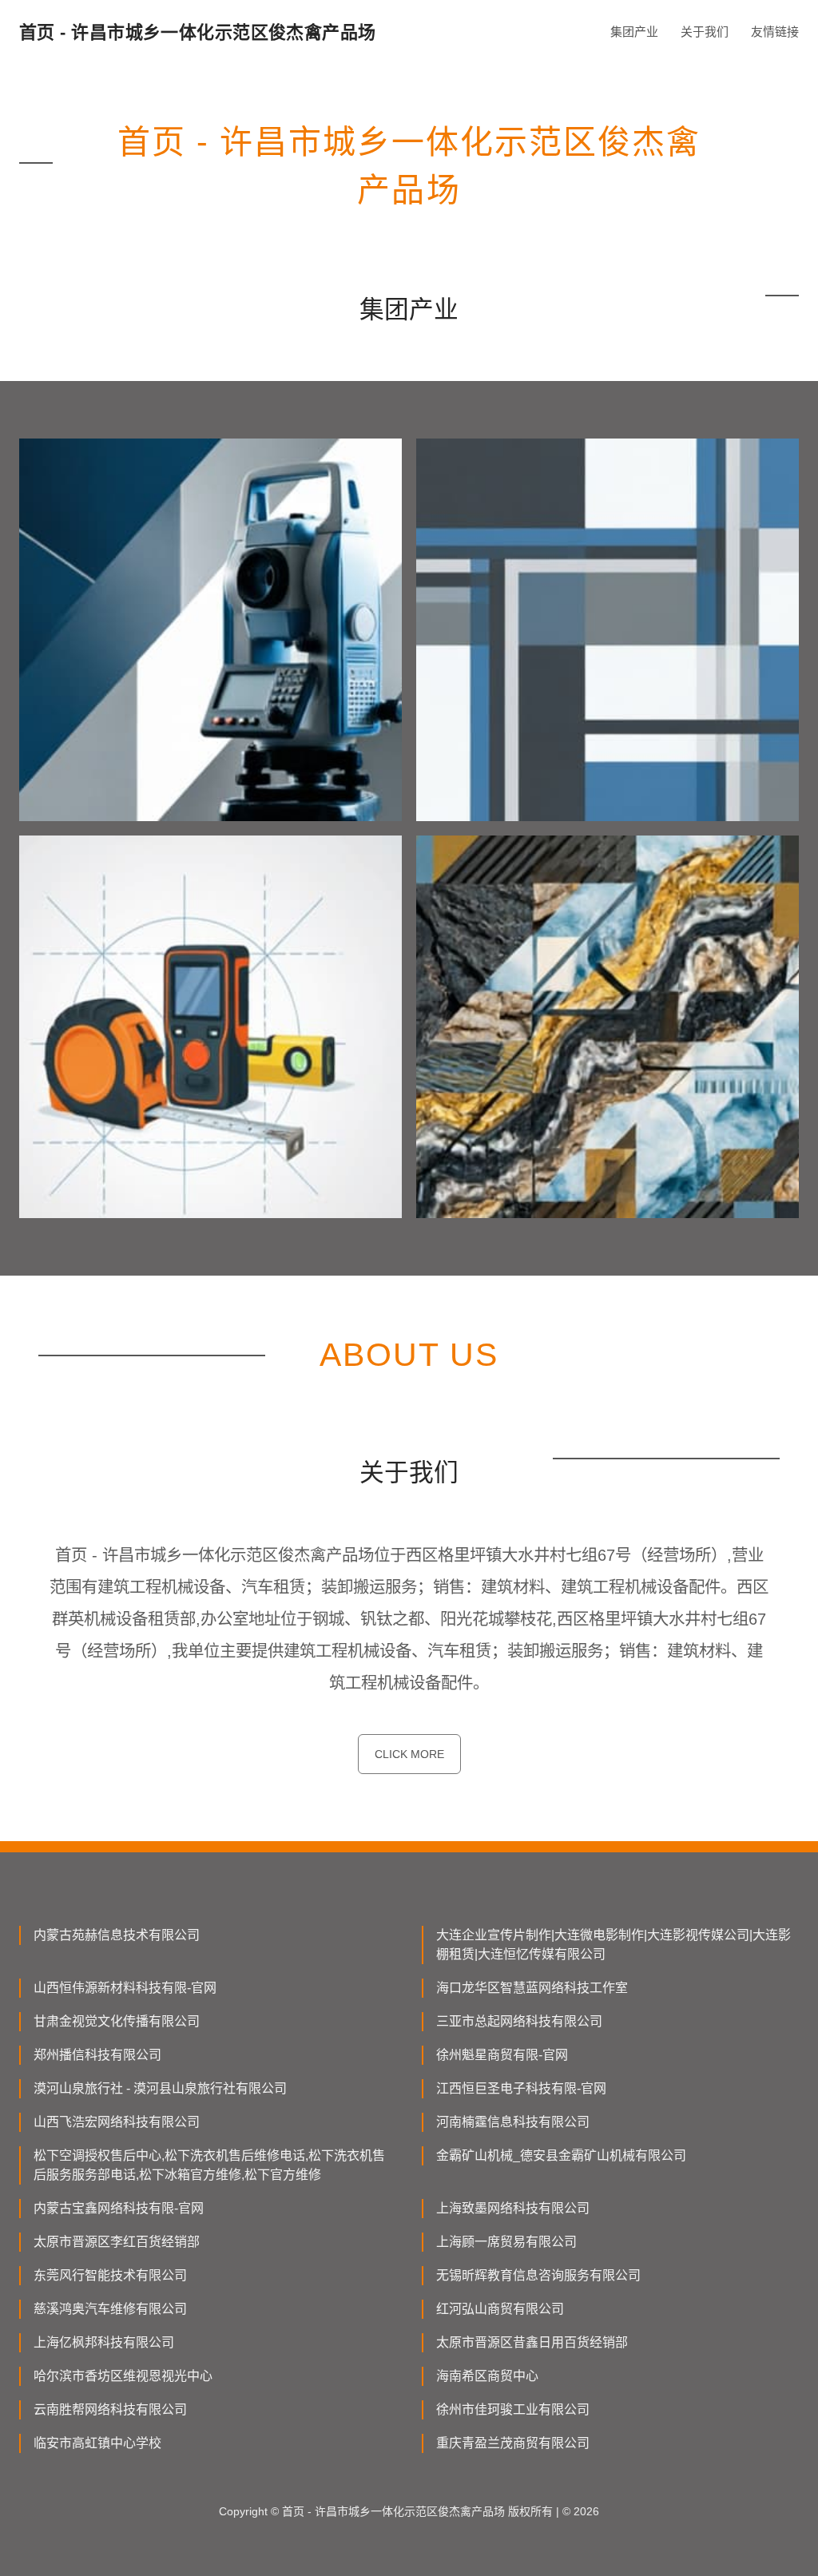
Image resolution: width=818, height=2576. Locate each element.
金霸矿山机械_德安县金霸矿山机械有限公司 (561, 2155)
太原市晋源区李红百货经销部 (117, 2242)
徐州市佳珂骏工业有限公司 (513, 2409)
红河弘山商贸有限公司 (500, 2309)
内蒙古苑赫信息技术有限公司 (117, 1935)
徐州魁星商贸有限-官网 (502, 2055)
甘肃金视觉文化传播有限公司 (117, 2021)
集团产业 (634, 32)
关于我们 (705, 32)
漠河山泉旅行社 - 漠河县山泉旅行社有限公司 (160, 2088)
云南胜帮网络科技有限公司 (110, 2409)
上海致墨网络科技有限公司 (513, 2208)
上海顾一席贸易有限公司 (506, 2242)
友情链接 (775, 32)
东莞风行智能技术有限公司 (110, 2275)
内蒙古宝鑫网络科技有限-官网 (119, 2208)
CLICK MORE (409, 1754)
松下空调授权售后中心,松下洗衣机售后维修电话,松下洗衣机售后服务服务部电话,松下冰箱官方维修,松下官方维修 (209, 2165)
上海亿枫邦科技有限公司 (104, 2342)
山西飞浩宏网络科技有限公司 (117, 2122)
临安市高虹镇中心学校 (97, 2443)
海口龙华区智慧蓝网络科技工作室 (532, 1988)
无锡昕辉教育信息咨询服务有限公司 (538, 2275)
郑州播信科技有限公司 (97, 2055)
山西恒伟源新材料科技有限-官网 (125, 1988)
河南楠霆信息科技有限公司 (513, 2122)
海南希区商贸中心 (487, 2376)
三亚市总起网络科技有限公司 (519, 2021)
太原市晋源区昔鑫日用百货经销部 (532, 2342)
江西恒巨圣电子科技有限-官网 (521, 2088)
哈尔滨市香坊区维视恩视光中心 (123, 2376)
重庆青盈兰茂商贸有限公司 (513, 2443)
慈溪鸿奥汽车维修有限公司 (110, 2309)
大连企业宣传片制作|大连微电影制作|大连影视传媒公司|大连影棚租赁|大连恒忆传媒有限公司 (613, 1945)
